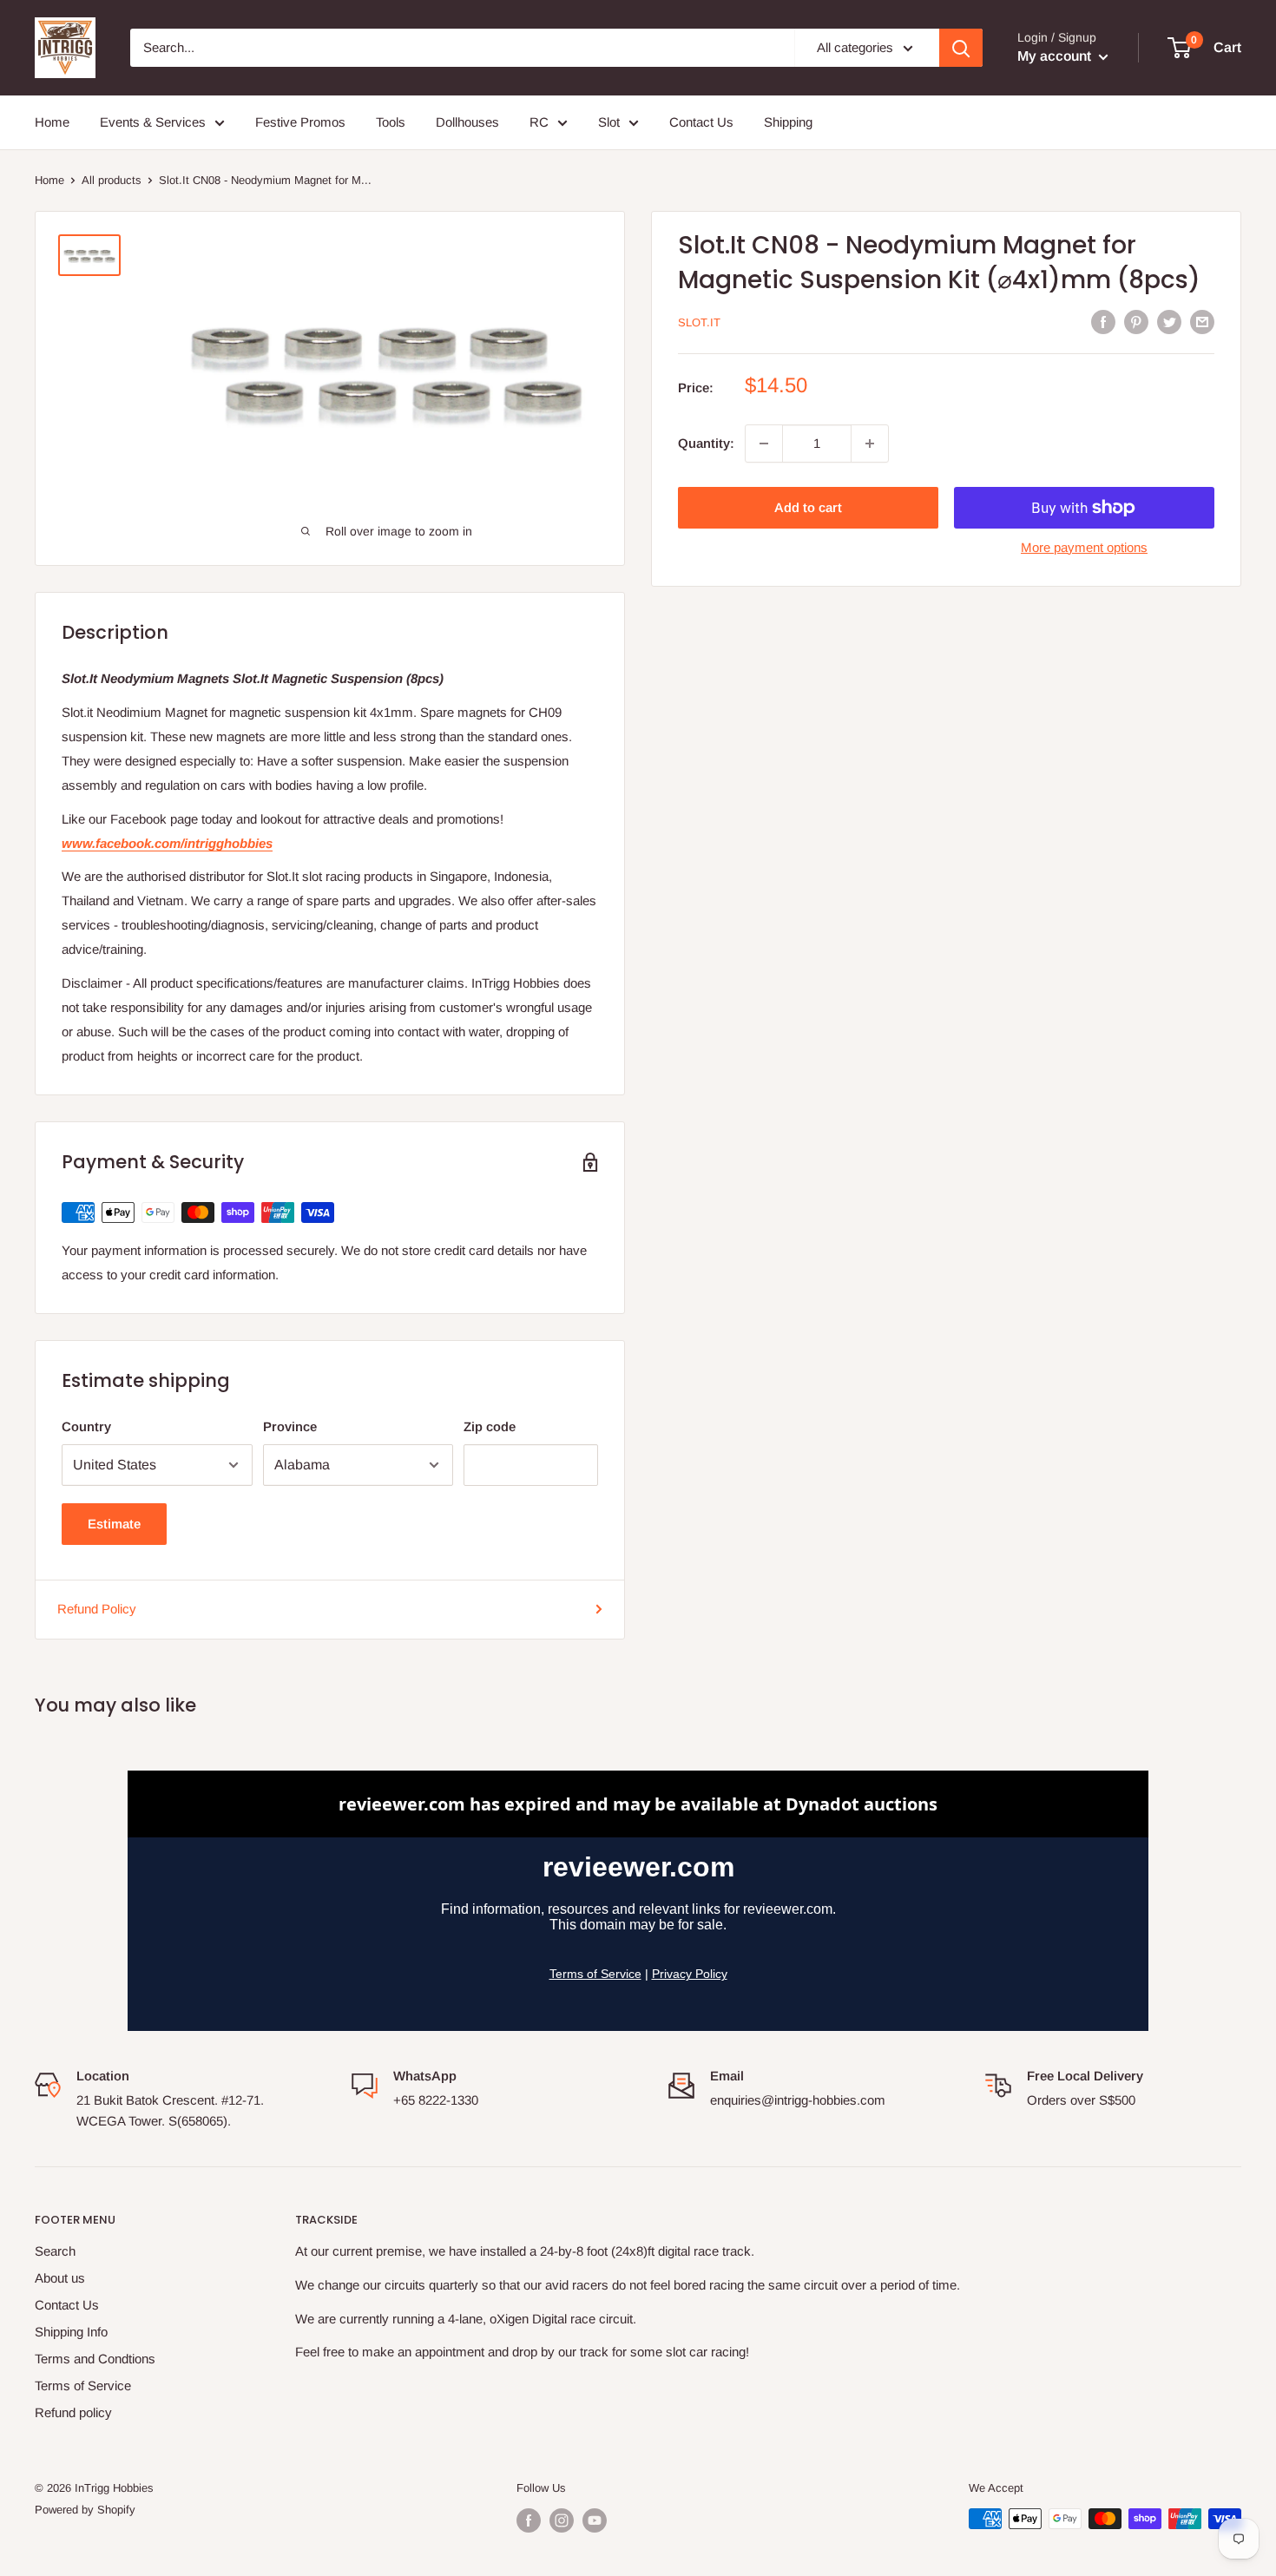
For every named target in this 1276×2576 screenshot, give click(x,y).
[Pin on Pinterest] (1136, 322)
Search (55, 2251)
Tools (391, 122)
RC (539, 122)
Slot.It (699, 322)
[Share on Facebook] (1103, 322)
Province (290, 1426)
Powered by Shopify (85, 2510)
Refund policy (73, 2412)
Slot (609, 122)
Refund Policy (97, 1609)
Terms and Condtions (95, 2359)
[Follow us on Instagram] (562, 2520)
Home (52, 122)
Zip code (490, 1426)
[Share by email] (1202, 322)
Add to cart (808, 507)
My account (1056, 56)
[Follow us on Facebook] (529, 2520)
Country (86, 1426)
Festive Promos (300, 122)
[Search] (961, 48)
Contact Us (701, 122)
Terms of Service (83, 2385)
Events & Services (153, 122)
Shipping (788, 122)
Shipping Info (71, 2332)
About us (60, 2278)
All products (112, 180)
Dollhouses (467, 122)
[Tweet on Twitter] (1169, 322)
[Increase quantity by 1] (870, 444)
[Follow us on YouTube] (595, 2520)
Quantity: (706, 443)
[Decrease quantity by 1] (764, 444)
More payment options (1084, 547)
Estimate (114, 1524)
